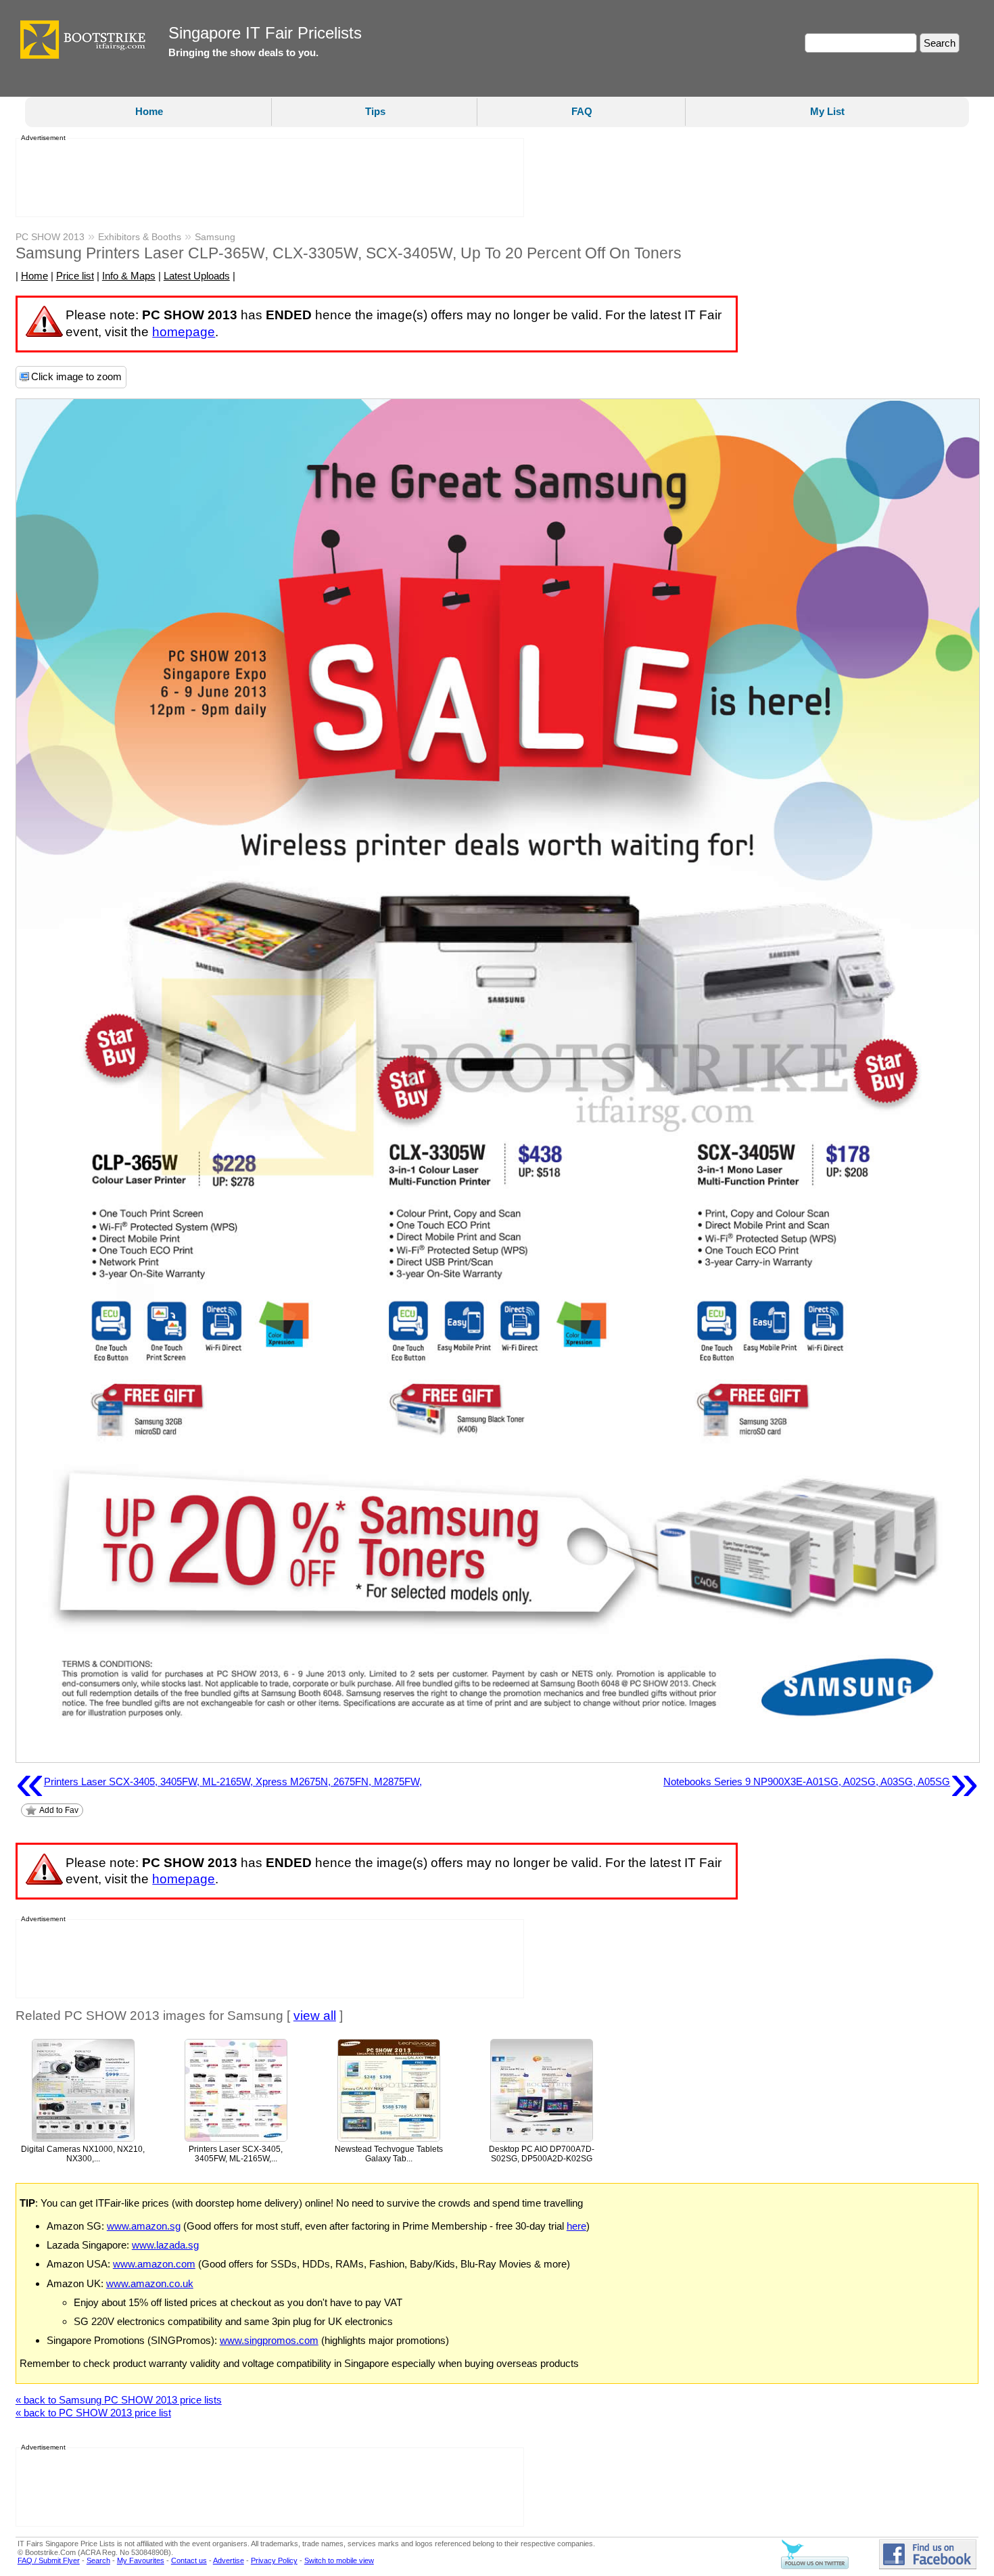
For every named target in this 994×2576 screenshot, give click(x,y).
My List (827, 111)
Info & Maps (129, 276)
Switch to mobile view (339, 2560)
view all (315, 2016)
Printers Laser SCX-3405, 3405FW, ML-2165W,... (236, 2154)
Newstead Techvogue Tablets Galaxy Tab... (389, 2154)
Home (149, 111)
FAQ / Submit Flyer (49, 2560)
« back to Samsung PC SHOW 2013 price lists (119, 2400)
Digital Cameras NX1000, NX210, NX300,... (83, 2154)
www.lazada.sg (165, 2245)
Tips (375, 111)
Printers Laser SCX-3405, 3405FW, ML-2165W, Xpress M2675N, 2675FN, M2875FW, (219, 1782)
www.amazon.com (154, 2264)
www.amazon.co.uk (150, 2283)
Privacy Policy (274, 2560)
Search (98, 2560)
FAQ (582, 111)
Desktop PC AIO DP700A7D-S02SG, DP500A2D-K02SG (542, 2154)
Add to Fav (59, 1810)
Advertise (229, 2560)
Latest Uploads (197, 276)
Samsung (215, 237)
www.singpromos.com (269, 2340)
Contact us (189, 2560)
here (576, 2226)
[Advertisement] (266, 178)
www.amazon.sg (144, 2226)
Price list (75, 276)
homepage (184, 332)
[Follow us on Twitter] (815, 2567)
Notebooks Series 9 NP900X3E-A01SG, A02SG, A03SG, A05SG (821, 1782)
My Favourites (141, 2560)
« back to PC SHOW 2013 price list (93, 2413)
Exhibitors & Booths (140, 237)
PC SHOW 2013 (50, 237)
